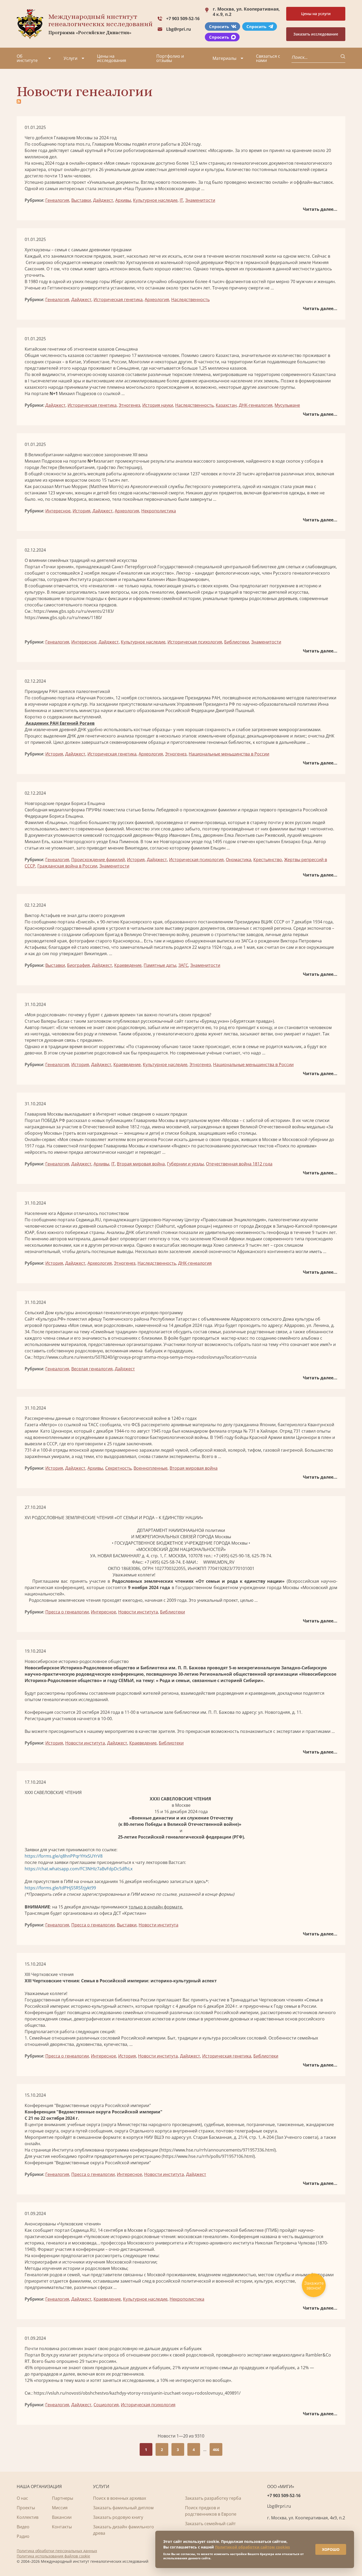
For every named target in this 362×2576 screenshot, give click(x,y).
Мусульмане (287, 405)
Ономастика (239, 860)
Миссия (60, 2508)
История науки (158, 405)
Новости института (138, 1612)
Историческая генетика (118, 299)
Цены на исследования (112, 58)
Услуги (70, 58)
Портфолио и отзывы (170, 58)
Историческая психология (195, 642)
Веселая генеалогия (92, 1369)
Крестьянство (268, 860)
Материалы (224, 58)
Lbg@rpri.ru (179, 29)
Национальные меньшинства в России (229, 754)
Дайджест (103, 200)
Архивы (123, 200)
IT (181, 200)
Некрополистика (159, 511)
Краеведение (128, 965)
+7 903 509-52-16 (183, 19)
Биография (78, 965)
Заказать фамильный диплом (123, 2508)
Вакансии (62, 2517)
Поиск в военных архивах (120, 2498)
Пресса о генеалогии (67, 1612)
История (81, 511)
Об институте (27, 58)
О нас (22, 2498)
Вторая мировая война (141, 1164)
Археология (157, 299)
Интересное (58, 511)
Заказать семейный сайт (210, 2524)
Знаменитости (200, 200)
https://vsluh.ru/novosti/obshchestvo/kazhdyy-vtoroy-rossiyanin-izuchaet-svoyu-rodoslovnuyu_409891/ (137, 2393)
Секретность (118, 1468)
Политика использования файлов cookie (53, 2556)
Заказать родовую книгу (118, 2517)
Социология (106, 2405)
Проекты (26, 2508)
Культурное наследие (155, 200)
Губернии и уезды (185, 1164)
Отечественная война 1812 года (239, 1164)
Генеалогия (57, 200)
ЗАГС (183, 965)
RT (27, 2361)
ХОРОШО (331, 2549)
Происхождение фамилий (98, 860)
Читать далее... (320, 209)
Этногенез (129, 405)
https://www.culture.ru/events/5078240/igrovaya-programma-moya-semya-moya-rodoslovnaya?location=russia (145, 1357)
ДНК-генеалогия (256, 405)
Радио (23, 2536)
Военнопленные (151, 1468)
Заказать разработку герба (213, 2498)
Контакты (62, 2527)
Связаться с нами (268, 58)
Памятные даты (160, 965)
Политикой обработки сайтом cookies (252, 2547)
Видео (23, 2527)
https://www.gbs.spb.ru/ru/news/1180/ (63, 618)
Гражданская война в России (67, 866)
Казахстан (226, 405)
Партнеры (63, 2498)
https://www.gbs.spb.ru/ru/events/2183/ (74, 611)
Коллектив (28, 2517)
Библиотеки (237, 642)
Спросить (219, 26)
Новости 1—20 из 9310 (181, 2436)
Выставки (81, 200)
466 (216, 2450)
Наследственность (190, 299)
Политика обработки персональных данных (57, 2551)
